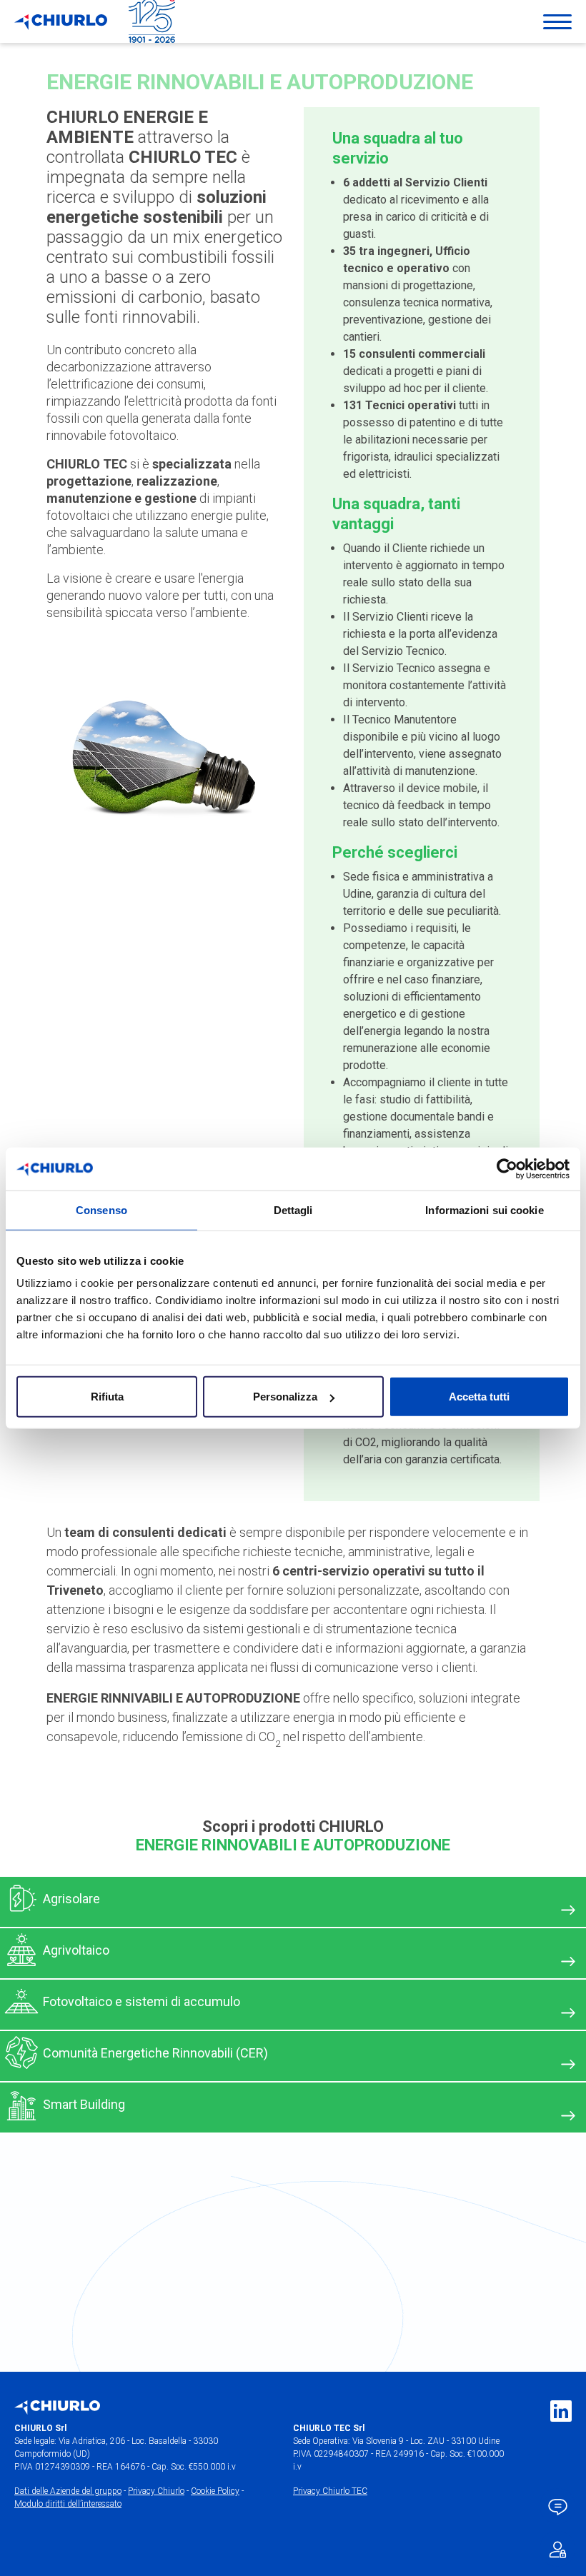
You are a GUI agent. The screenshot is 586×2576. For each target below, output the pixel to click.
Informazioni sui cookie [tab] (484, 1209)
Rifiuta (107, 1397)
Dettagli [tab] (293, 1209)
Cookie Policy (215, 2491)
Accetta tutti (479, 1397)
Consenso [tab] (101, 1209)
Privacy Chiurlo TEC (330, 2491)
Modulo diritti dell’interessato (68, 2504)
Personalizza (285, 1397)
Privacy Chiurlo (156, 2491)
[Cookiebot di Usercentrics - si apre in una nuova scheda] (507, 1168)
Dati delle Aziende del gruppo (68, 2491)
